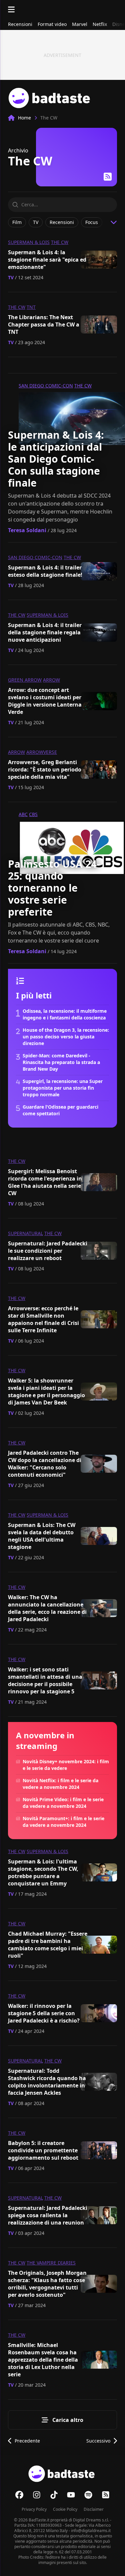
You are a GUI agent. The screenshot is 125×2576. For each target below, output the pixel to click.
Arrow (51, 680)
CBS (33, 814)
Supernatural (25, 1233)
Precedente (27, 2441)
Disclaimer (94, 2509)
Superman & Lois (29, 242)
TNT (31, 307)
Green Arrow (25, 680)
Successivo (98, 2441)
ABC (23, 814)
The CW (60, 242)
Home (24, 118)
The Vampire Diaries (51, 2263)
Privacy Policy (34, 2509)
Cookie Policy (65, 2509)
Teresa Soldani (27, 530)
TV (11, 277)
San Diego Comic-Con (46, 386)
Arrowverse (42, 752)
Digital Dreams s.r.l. (91, 2520)
